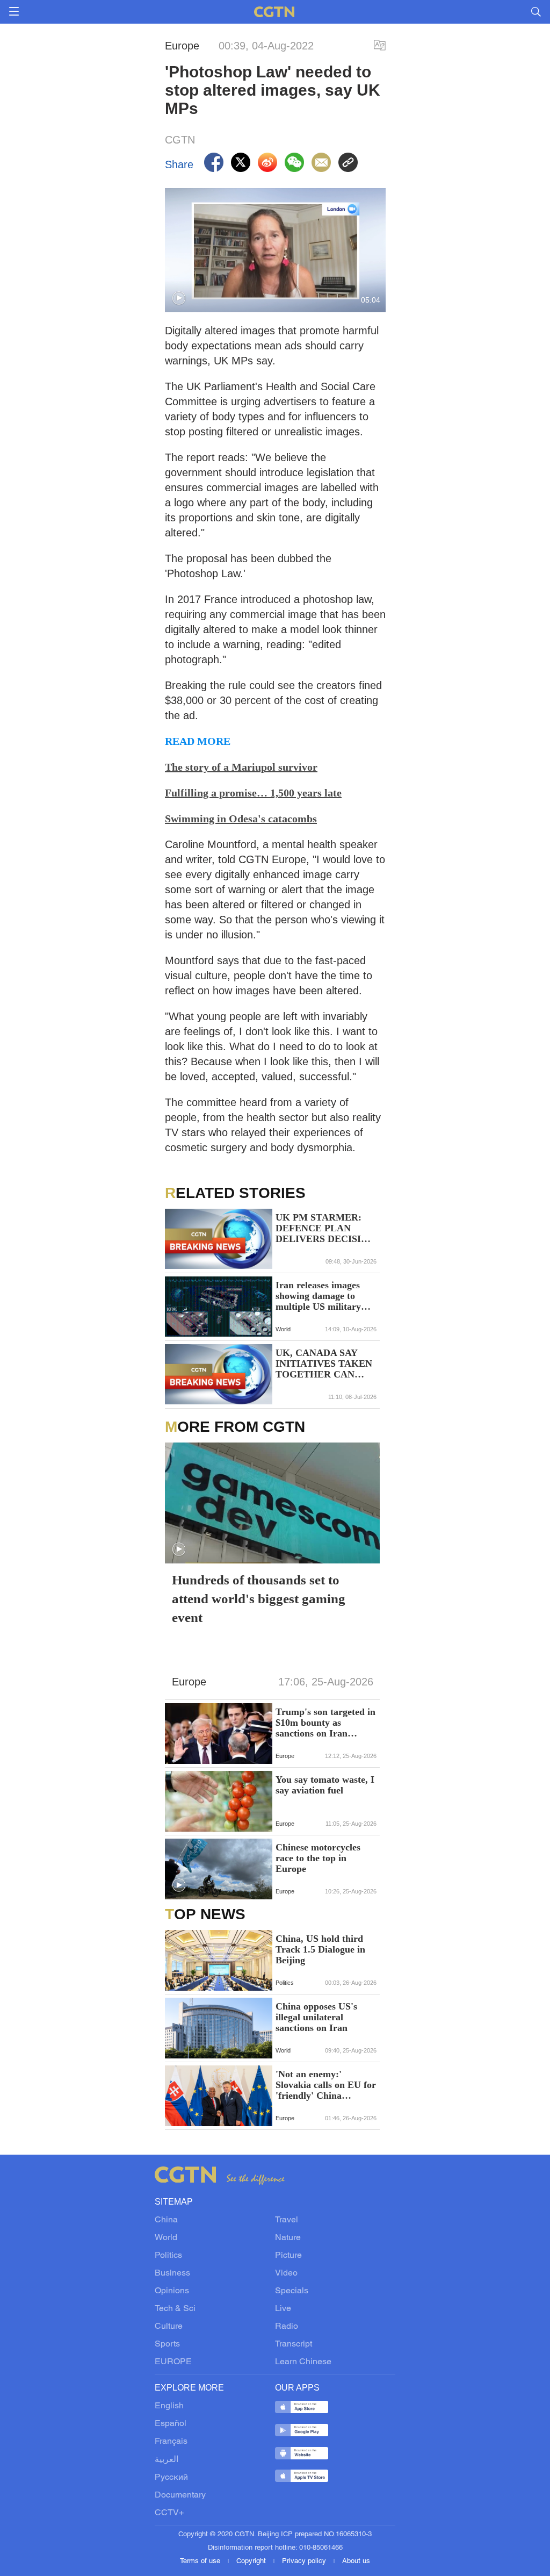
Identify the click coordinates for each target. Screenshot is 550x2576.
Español (171, 2424)
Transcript (294, 2344)
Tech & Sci (175, 2309)
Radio (287, 2327)
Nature (288, 2238)
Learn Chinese (303, 2362)
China (166, 2220)
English (169, 2406)
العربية (167, 2460)
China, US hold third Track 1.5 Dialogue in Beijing (320, 1949)
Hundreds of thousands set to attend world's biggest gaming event (259, 1599)
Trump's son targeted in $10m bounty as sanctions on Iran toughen (325, 1723)
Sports (167, 2344)
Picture (288, 2256)
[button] (179, 298)
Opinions (172, 2291)
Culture (169, 2327)
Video (286, 2273)
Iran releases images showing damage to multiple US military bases (318, 1296)
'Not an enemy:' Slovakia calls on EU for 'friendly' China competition (326, 2085)
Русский (171, 2478)
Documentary (180, 2495)
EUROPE (173, 2362)
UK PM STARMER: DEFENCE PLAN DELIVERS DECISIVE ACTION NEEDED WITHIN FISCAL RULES (325, 1228)
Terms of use (201, 2561)
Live (283, 2309)
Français (171, 2442)
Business (172, 2273)
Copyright (252, 2561)
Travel (287, 2220)
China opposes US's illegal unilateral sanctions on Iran (316, 2017)
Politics (168, 2256)
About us (356, 2561)
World (166, 2238)
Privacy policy (305, 2561)
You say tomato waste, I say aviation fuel (325, 1785)
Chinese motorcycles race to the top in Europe (318, 1858)
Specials (292, 2291)
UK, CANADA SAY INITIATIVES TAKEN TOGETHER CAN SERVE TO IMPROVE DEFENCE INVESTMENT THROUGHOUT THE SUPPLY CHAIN (324, 1364)
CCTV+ (169, 2513)
